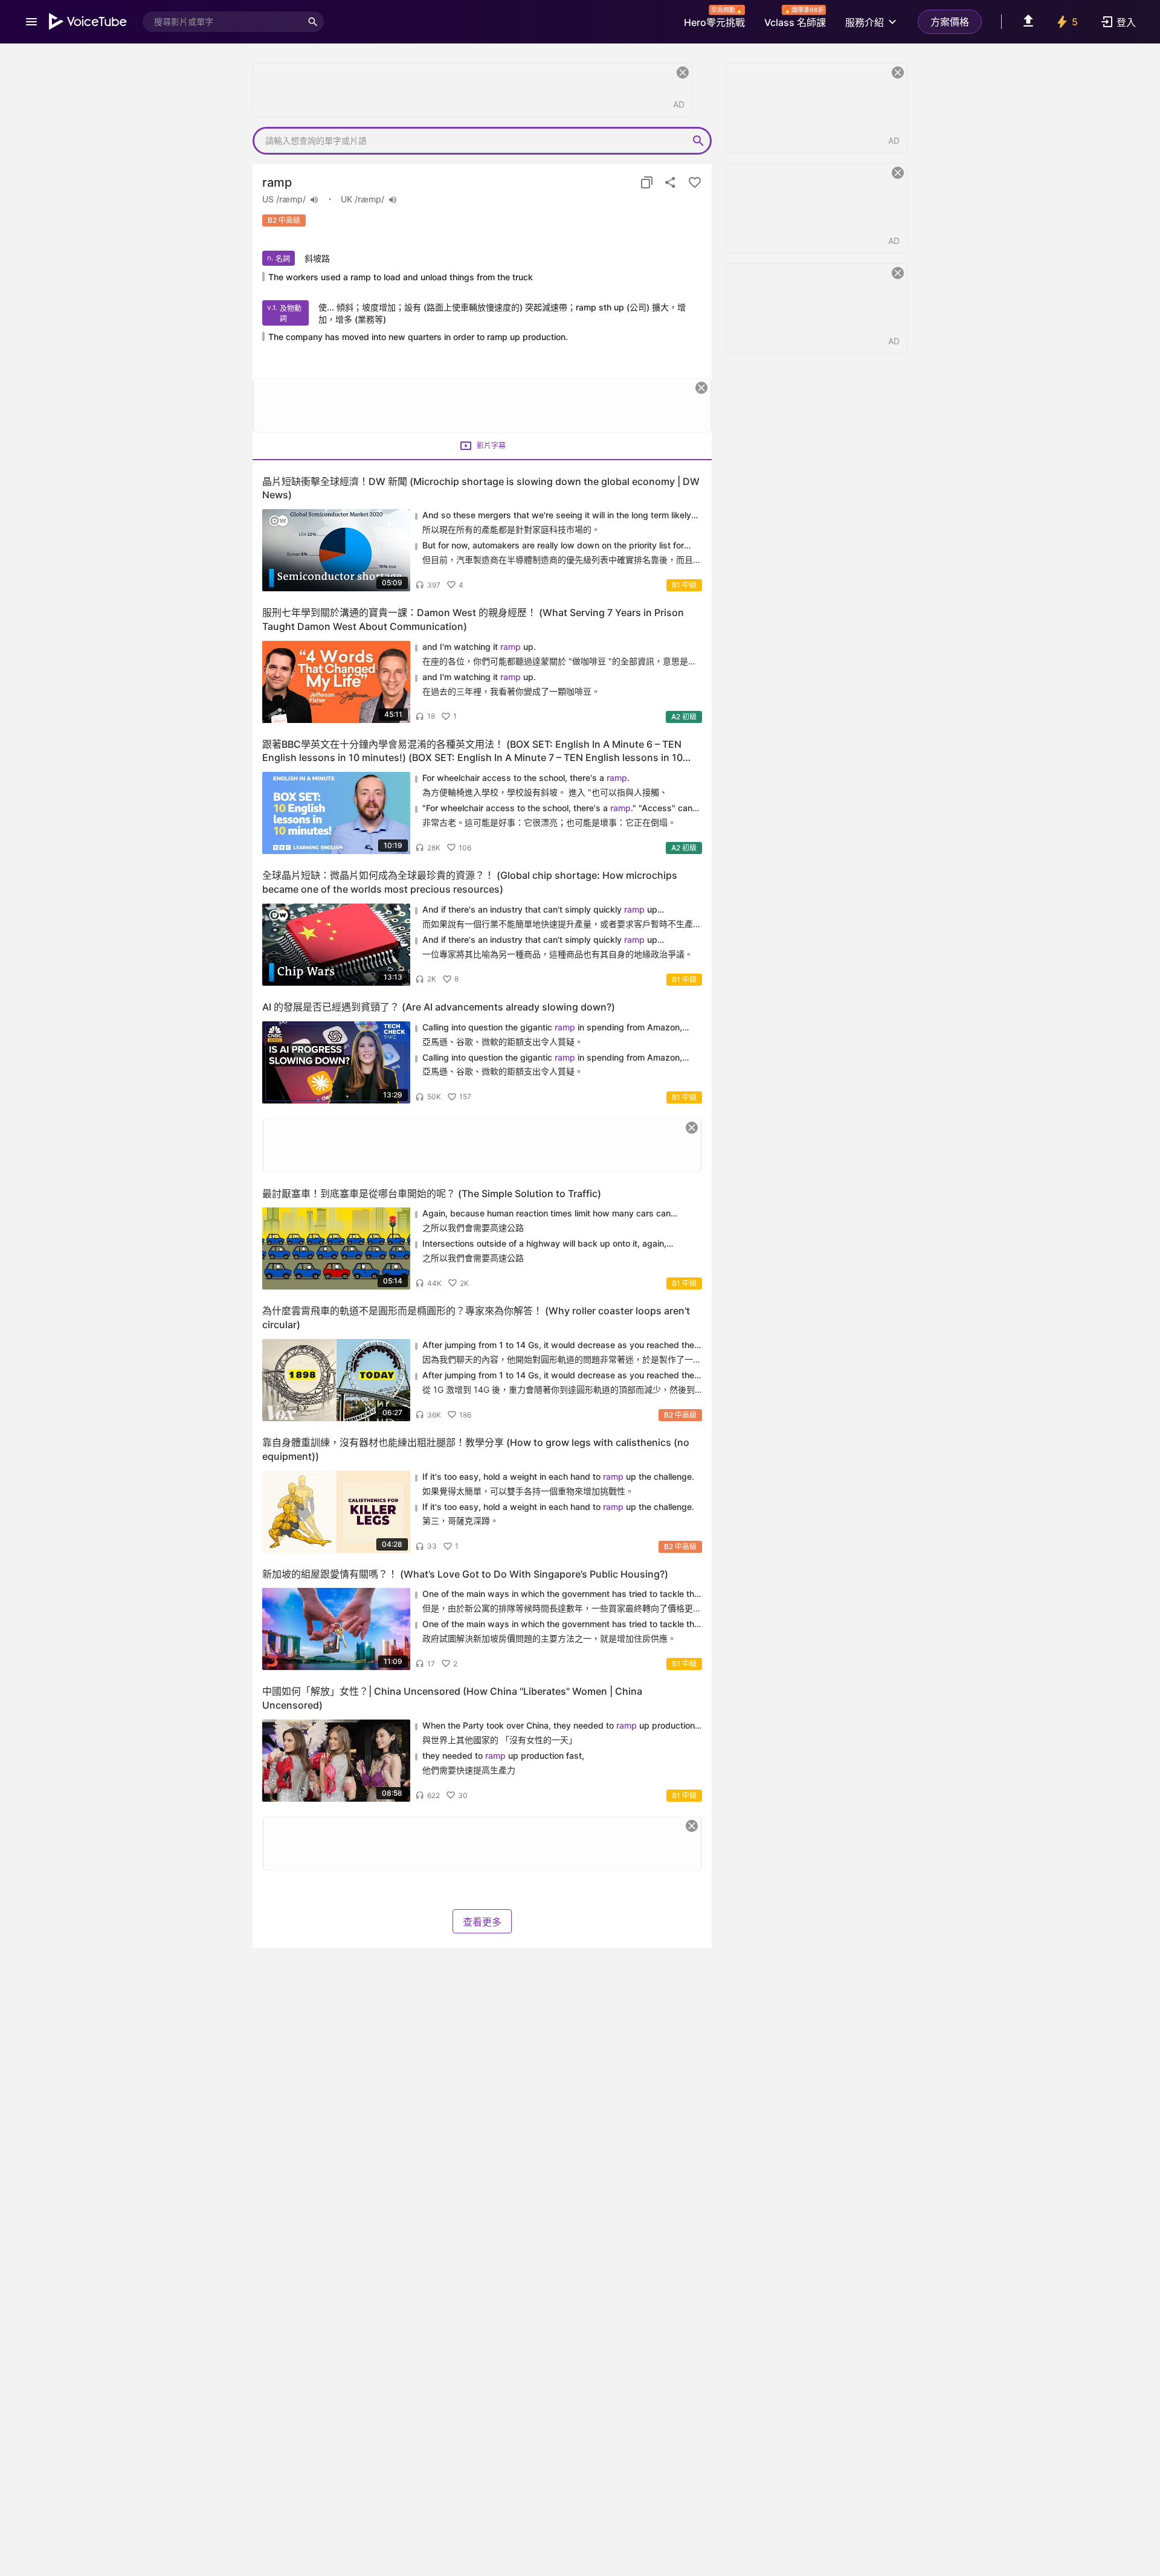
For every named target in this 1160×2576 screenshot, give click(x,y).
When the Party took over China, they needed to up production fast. (559, 1726)
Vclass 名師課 (795, 19)
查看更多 (482, 1922)
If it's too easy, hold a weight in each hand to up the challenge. (558, 1476)
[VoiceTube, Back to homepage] (88, 22)
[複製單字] (646, 182)
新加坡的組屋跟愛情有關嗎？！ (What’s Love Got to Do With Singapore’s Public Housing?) (465, 1574)
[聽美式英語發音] (314, 200)
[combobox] (222, 22)
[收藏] (695, 182)
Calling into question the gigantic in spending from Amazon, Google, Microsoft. (552, 1028)
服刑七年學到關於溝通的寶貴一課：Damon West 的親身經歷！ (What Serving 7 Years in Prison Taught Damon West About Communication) (473, 619)
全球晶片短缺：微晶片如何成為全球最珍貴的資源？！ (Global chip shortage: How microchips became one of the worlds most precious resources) (470, 882)
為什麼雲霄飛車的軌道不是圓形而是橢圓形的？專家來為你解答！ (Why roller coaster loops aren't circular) (476, 1318)
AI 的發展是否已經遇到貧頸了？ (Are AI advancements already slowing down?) (439, 1007)
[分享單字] (671, 182)
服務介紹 (865, 22)
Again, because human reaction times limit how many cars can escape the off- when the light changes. (546, 1214)
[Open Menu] (31, 22)
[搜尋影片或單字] (313, 22)
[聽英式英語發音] (393, 200)
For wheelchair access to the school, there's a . (527, 778)
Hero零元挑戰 (714, 19)
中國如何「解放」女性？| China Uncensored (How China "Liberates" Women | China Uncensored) (452, 1698)
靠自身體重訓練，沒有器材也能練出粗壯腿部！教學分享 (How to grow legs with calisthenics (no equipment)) (476, 1449)
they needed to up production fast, (503, 1755)
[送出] (698, 141)
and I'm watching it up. (479, 647)
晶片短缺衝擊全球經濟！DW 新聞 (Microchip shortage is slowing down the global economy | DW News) (481, 488)
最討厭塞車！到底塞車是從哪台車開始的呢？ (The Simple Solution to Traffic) (432, 1193)
